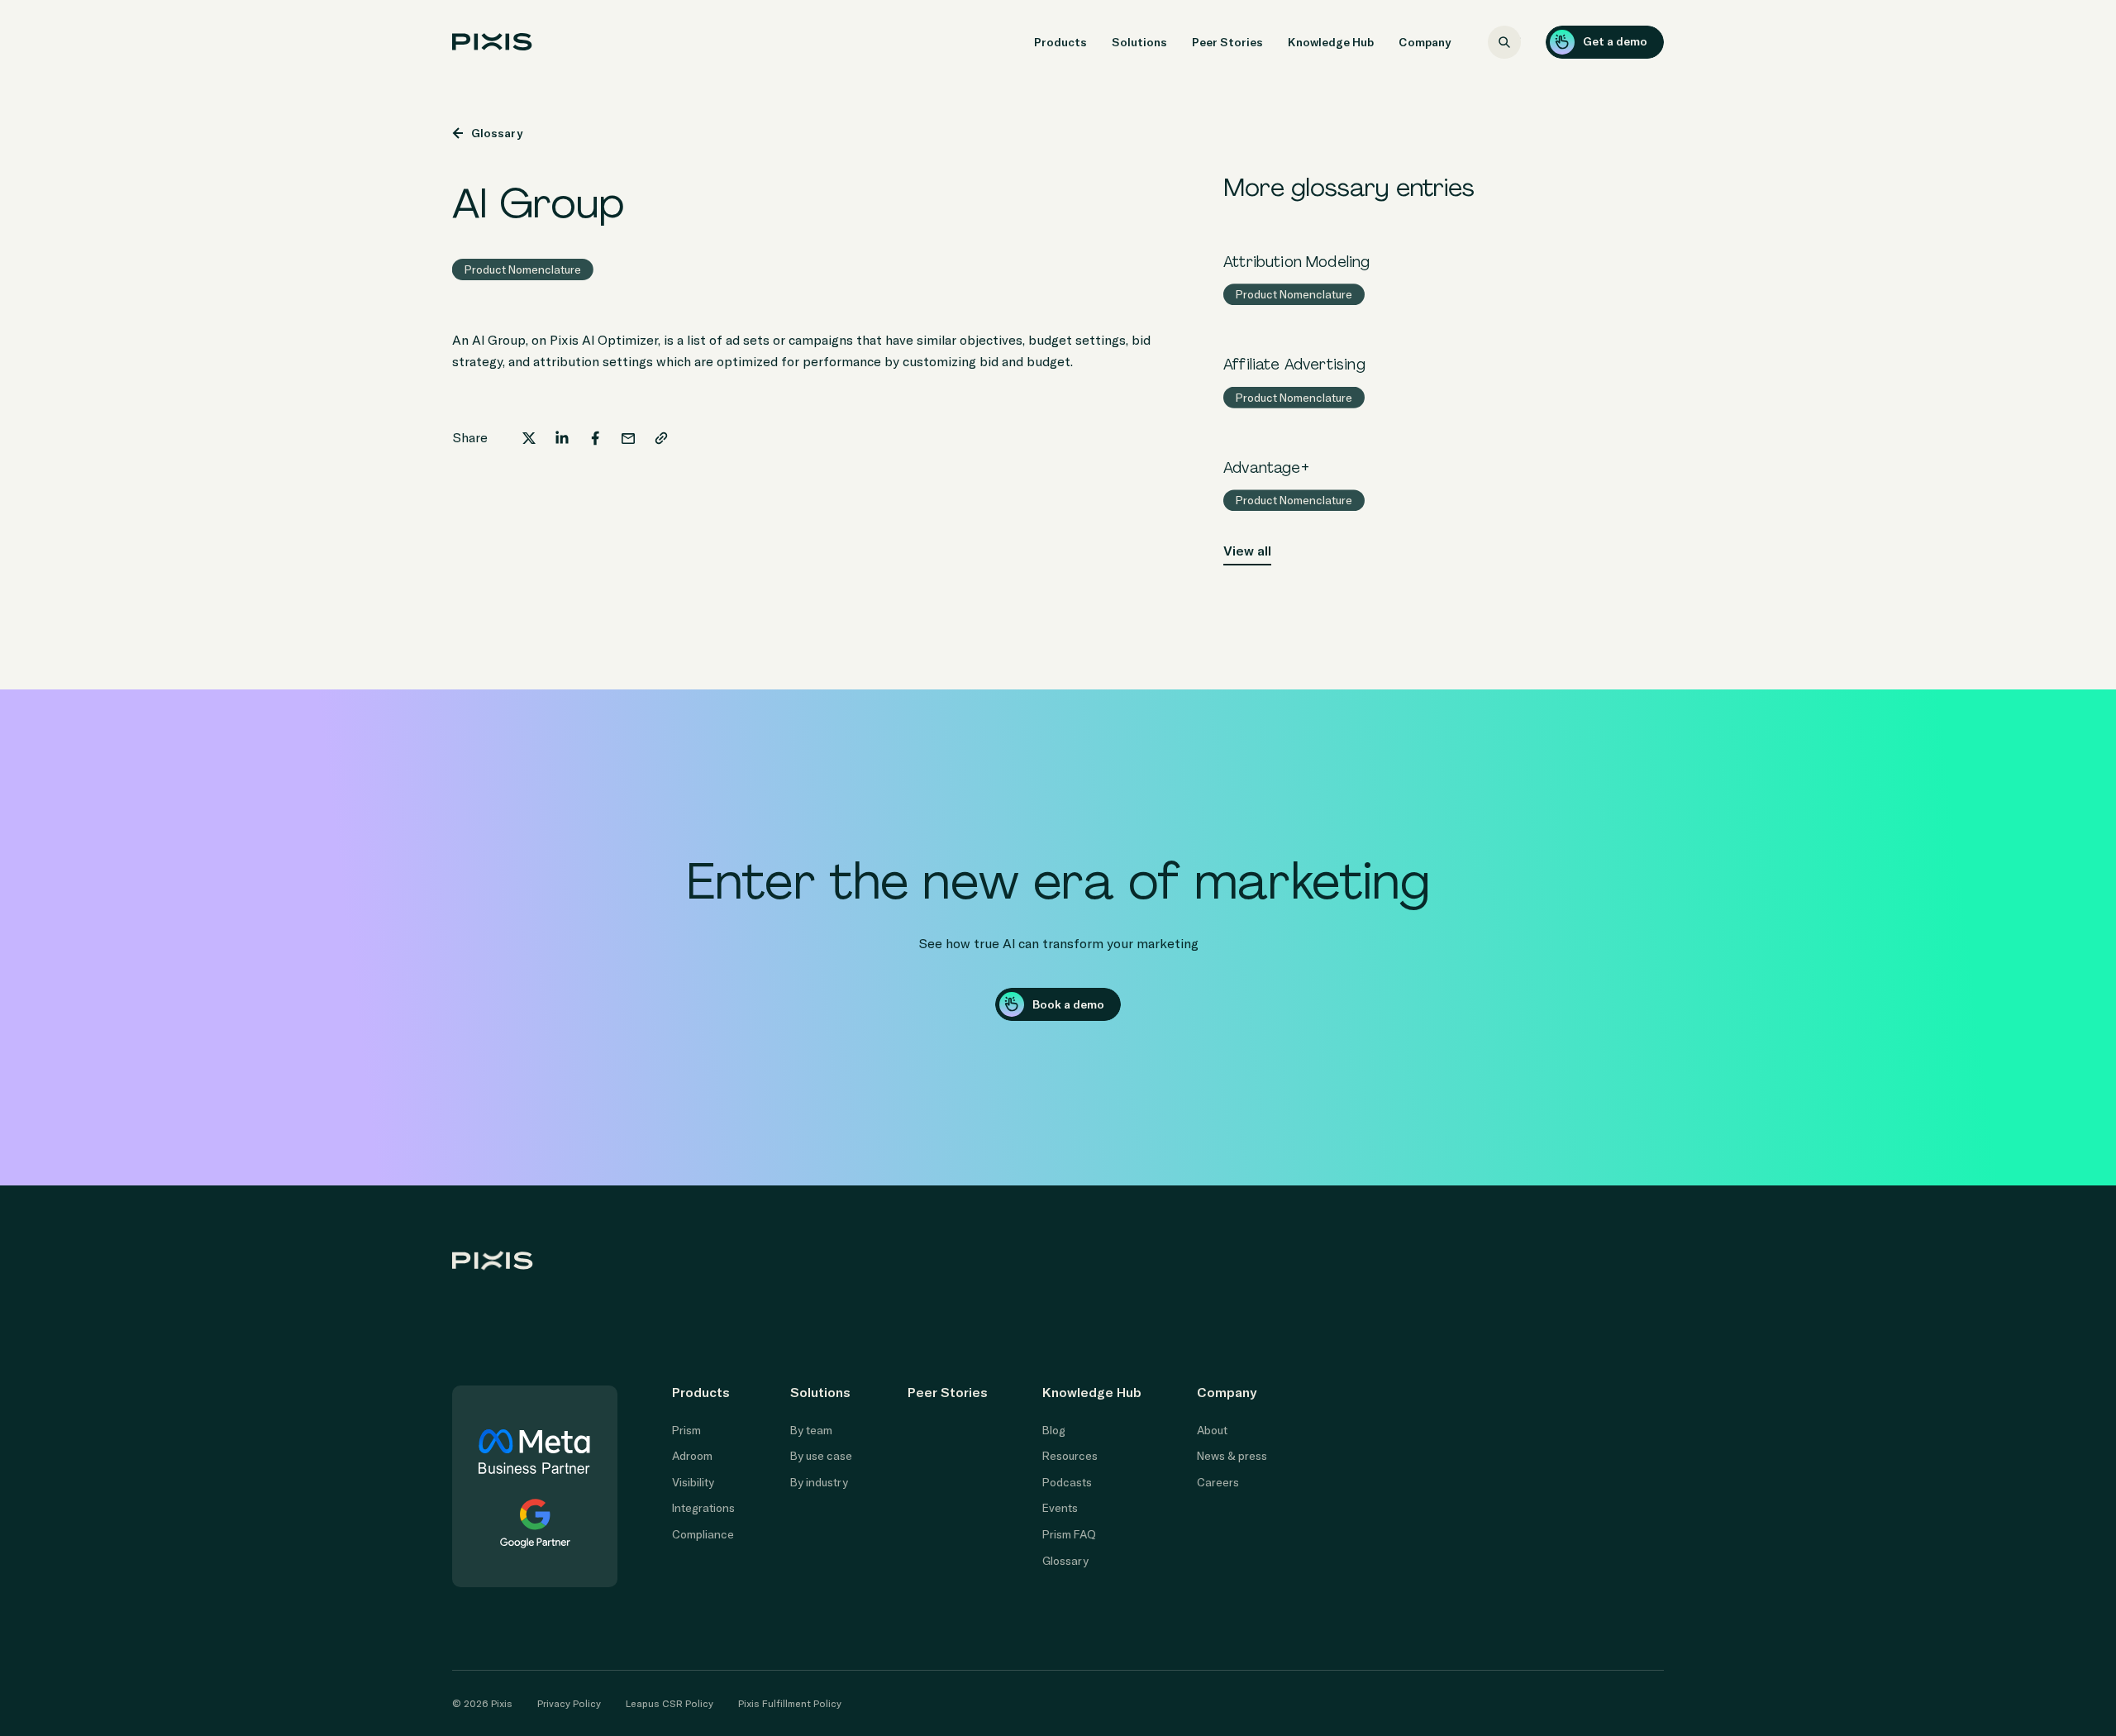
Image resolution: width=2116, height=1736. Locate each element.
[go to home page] (492, 42)
